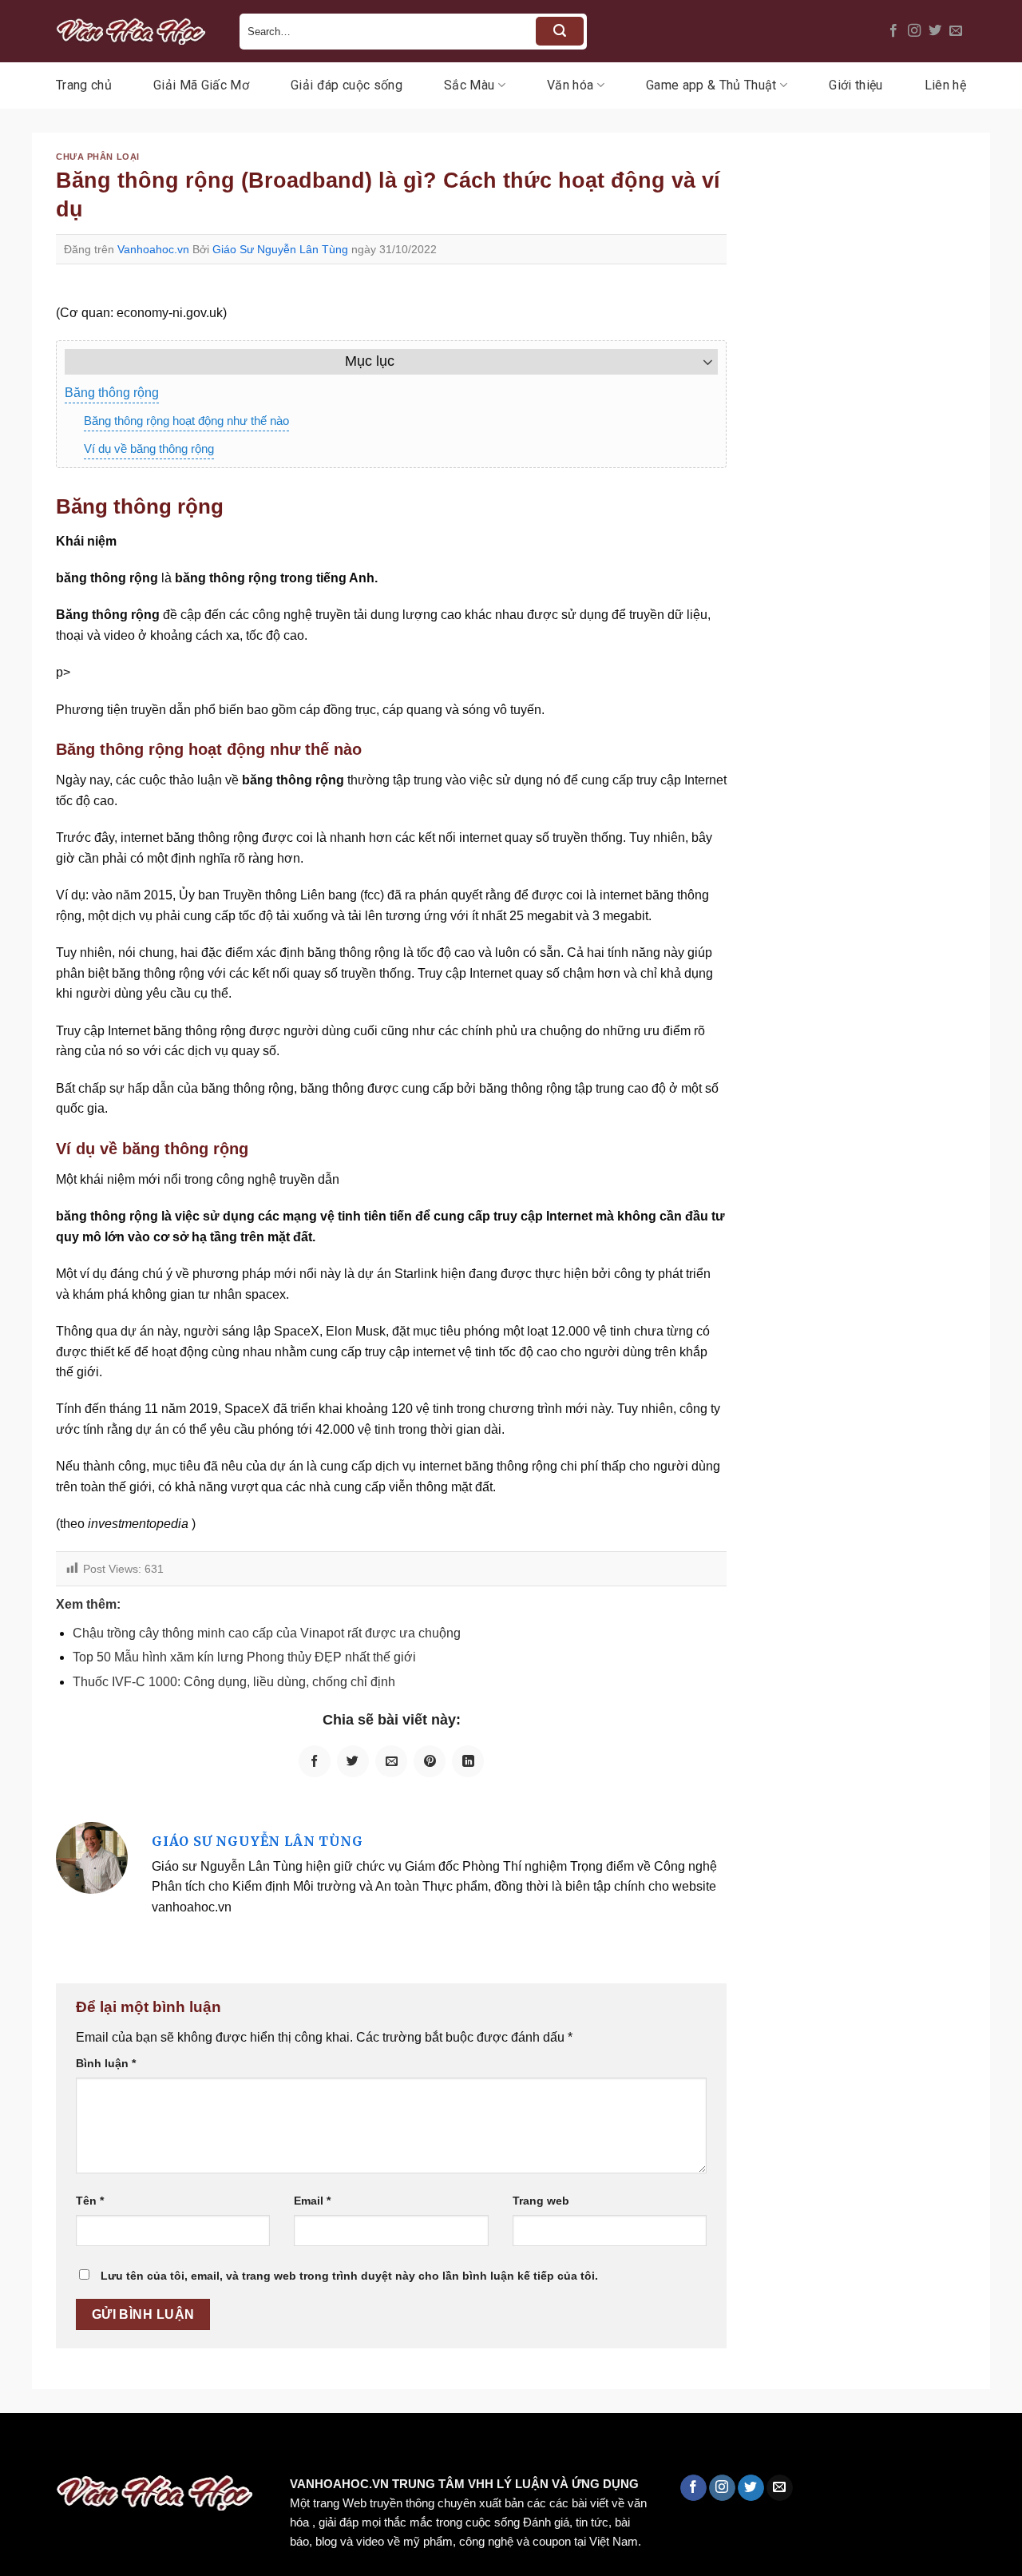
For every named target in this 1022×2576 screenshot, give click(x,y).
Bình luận (106, 2063)
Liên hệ (945, 85)
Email (312, 2201)
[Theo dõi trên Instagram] (914, 31)
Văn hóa (570, 85)
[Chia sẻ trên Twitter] (353, 1761)
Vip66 (20, 2447)
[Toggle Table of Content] (700, 362)
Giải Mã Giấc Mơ (201, 85)
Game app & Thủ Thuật (711, 85)
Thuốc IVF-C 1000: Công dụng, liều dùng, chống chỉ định (234, 1682)
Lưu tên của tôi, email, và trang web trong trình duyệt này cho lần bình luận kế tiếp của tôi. (349, 2276)
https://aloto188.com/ (442, 2447)
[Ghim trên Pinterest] (430, 1761)
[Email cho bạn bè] (391, 1761)
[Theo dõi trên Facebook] (893, 31)
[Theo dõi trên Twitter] (935, 31)
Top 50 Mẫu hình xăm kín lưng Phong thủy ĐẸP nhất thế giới (244, 1657)
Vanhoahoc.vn (153, 249)
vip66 (125, 2447)
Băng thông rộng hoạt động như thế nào (186, 421)
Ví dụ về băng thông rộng (149, 449)
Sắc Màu (469, 85)
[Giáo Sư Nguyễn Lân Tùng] (92, 1858)
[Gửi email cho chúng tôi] (956, 31)
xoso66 (73, 2447)
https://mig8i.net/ (318, 2447)
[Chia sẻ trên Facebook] (315, 1761)
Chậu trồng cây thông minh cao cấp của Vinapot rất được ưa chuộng (267, 1633)
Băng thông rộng (112, 393)
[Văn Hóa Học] (136, 31)
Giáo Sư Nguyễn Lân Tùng (280, 249)
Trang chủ (84, 85)
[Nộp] (560, 31)
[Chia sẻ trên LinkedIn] (468, 1761)
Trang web (541, 2201)
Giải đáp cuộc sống (347, 85)
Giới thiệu (856, 85)
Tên (90, 2201)
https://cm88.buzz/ (203, 2447)
